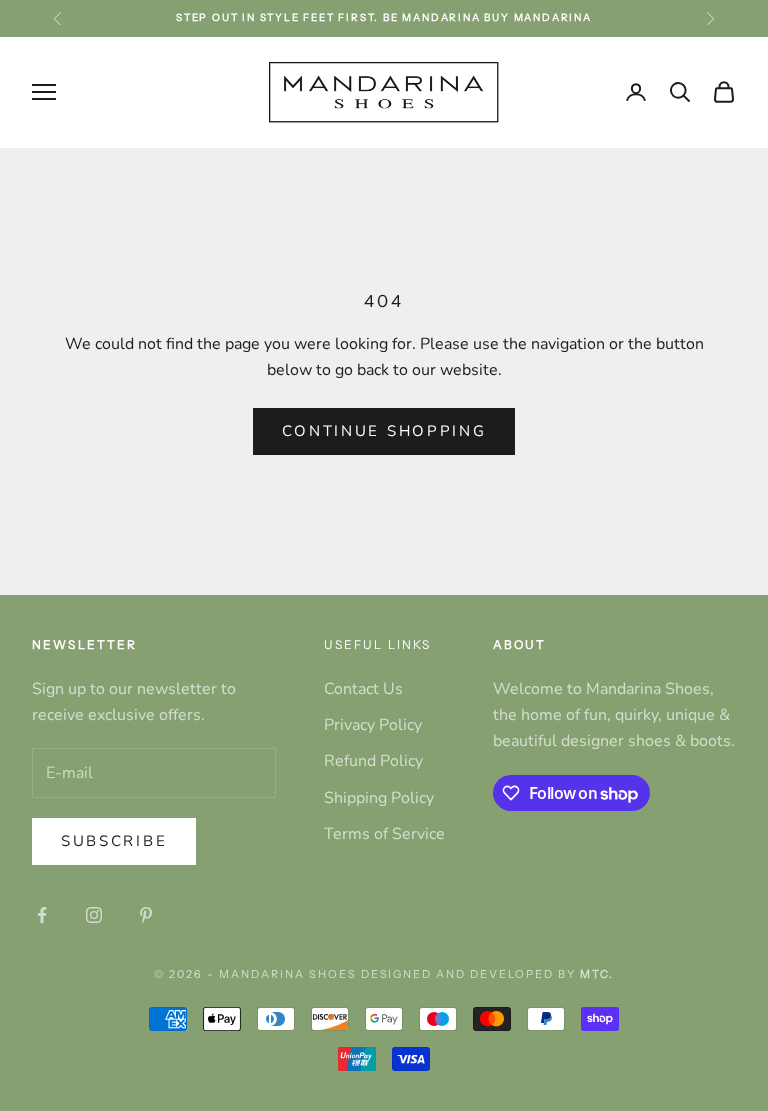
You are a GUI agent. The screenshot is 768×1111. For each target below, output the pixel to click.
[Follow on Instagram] (94, 915)
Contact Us (363, 689)
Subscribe (114, 841)
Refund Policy (373, 761)
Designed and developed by (487, 974)
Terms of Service (384, 834)
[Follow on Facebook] (42, 915)
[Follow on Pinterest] (146, 915)
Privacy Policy (373, 725)
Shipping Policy (379, 798)
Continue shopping (384, 431)
